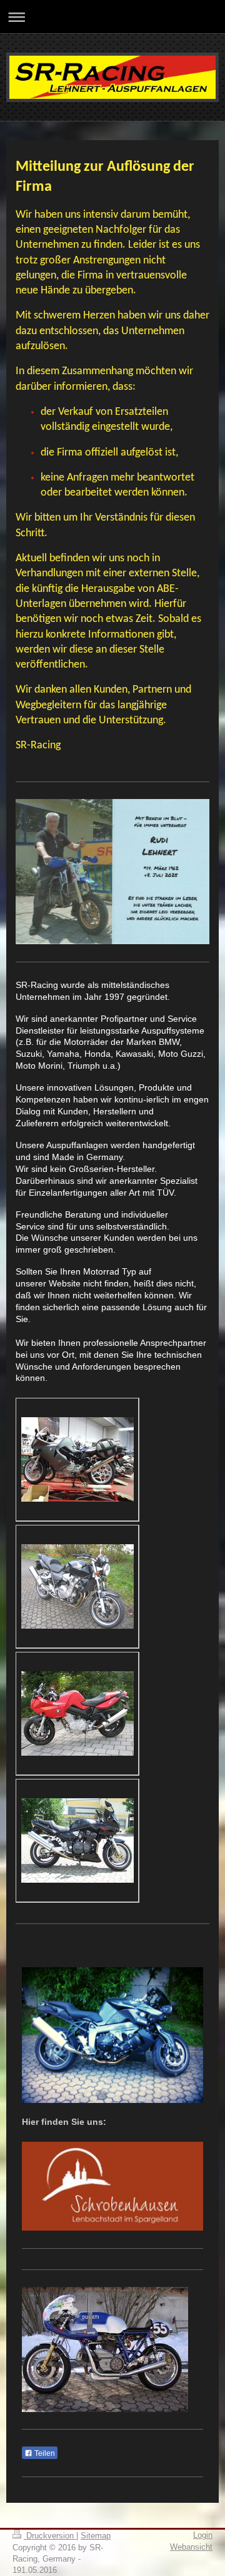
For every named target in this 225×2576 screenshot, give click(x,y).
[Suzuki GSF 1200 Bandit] (77, 1840)
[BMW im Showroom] (77, 1459)
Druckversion (50, 2536)
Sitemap (96, 2536)
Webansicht (191, 2547)
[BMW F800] (77, 1713)
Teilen (44, 2453)
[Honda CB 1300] (77, 1586)
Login (203, 2535)
